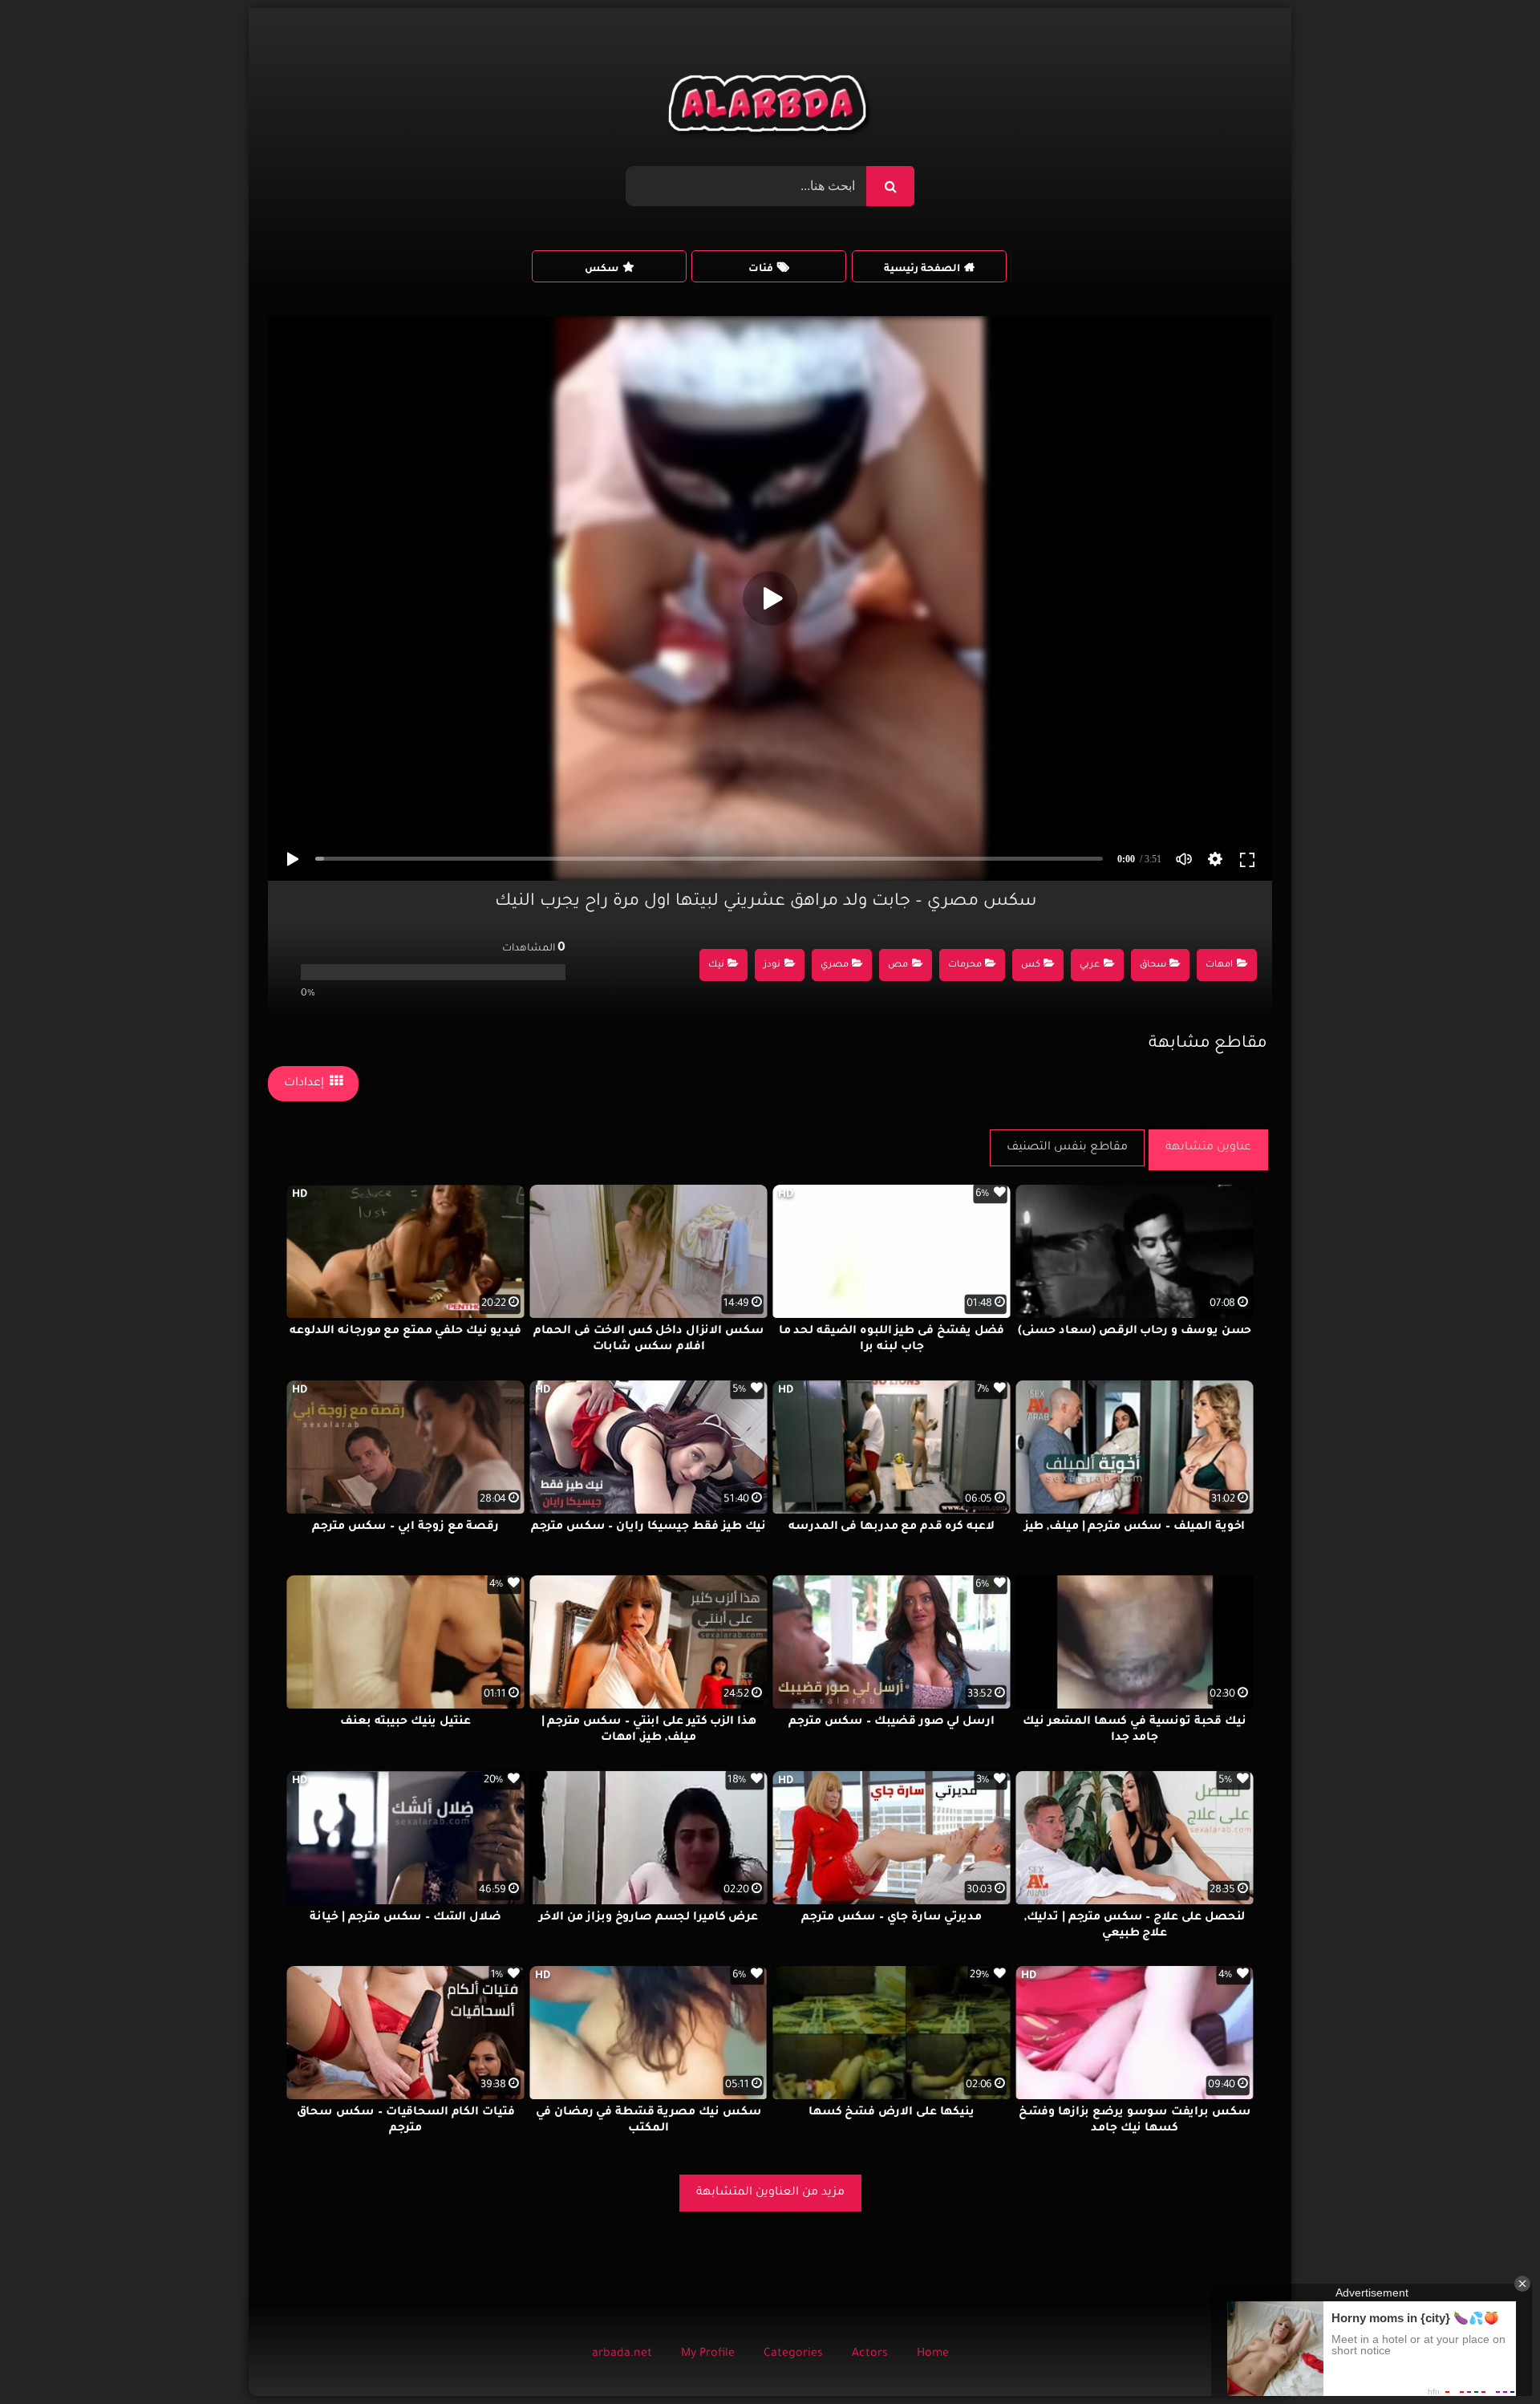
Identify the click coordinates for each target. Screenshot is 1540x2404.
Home (933, 2354)
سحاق (1153, 965)
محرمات (965, 965)
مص (898, 965)
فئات (761, 270)
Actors (870, 2354)
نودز (772, 965)
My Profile (708, 2354)
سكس (602, 270)
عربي (1090, 965)
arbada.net (622, 2354)
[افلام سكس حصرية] (770, 107)
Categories (793, 2354)
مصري (835, 965)
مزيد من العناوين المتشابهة (770, 2193)
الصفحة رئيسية (922, 270)
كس (1031, 965)
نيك (716, 965)
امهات (1219, 965)
